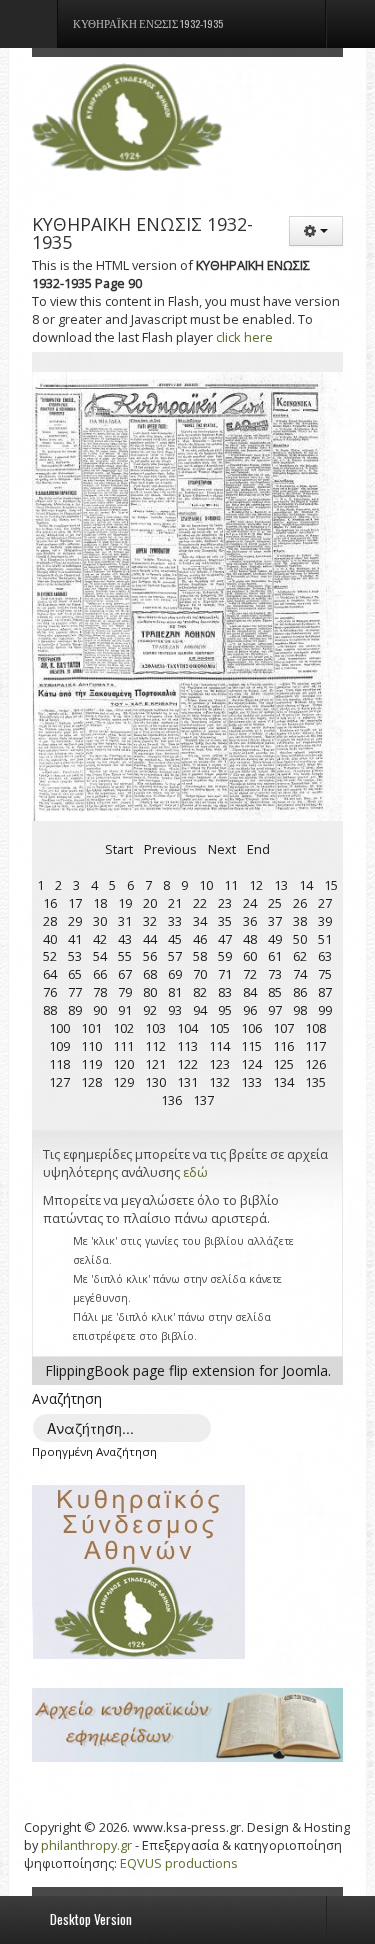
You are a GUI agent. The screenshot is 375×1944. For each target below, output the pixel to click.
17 (75, 903)
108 (315, 1028)
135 (315, 1082)
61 (275, 956)
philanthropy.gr (86, 1845)
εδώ (195, 1172)
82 (200, 992)
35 (225, 921)
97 (275, 1010)
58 (200, 956)
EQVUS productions (179, 1863)
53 (75, 956)
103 (155, 1028)
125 (283, 1064)
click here (244, 337)
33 (175, 921)
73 (275, 974)
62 (300, 956)
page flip (160, 1370)
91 (125, 1010)
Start (119, 849)
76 (50, 992)
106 (251, 1028)
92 (150, 1010)
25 (275, 903)
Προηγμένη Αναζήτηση (94, 1451)
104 (187, 1028)
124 (251, 1064)
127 (59, 1082)
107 (283, 1028)
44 (150, 939)
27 (325, 903)
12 (256, 885)
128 (91, 1082)
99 (325, 1010)
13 (281, 885)
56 (150, 956)
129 (123, 1082)
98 (300, 1010)
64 (50, 974)
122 (187, 1064)
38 (300, 921)
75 (325, 974)
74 (300, 974)
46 (200, 939)
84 (250, 992)
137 (203, 1100)
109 (59, 1046)
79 (125, 992)
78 (100, 992)
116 (283, 1046)
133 (251, 1082)
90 (100, 1010)
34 (200, 921)
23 (225, 903)
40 (50, 939)
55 (125, 956)
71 (225, 974)
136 (171, 1100)
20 (150, 903)
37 (275, 921)
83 (225, 992)
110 (91, 1046)
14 (306, 885)
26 (300, 903)
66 (100, 974)
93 (175, 1010)
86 (300, 992)
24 (250, 903)
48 (250, 939)
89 (75, 1010)
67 (125, 974)
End (258, 849)
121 (155, 1064)
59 (225, 956)
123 (219, 1064)
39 (325, 921)
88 (50, 1010)
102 (123, 1028)
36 (250, 921)
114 (219, 1046)
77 (75, 992)
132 (219, 1082)
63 (325, 956)
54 (100, 956)
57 (175, 956)
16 (50, 903)
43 (125, 939)
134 (283, 1082)
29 (75, 921)
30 (100, 921)
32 (150, 921)
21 (175, 903)
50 (300, 939)
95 (225, 1010)
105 (219, 1028)
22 (200, 903)
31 (125, 921)
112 (155, 1046)
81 (175, 992)
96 (250, 1010)
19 (125, 903)
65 (75, 974)
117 (315, 1046)
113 (187, 1046)
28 (50, 921)
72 (250, 974)
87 (325, 992)
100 (59, 1028)
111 (123, 1046)
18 (100, 903)
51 (325, 939)
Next (222, 849)
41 (75, 939)
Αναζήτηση (67, 1398)
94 (200, 1010)
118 (59, 1064)
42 (100, 939)
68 (150, 974)
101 (91, 1028)
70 (200, 974)
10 (206, 885)
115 (251, 1046)
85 (275, 992)
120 (123, 1064)
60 (250, 956)
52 (50, 956)
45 (175, 939)
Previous (170, 849)
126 (315, 1064)
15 (331, 885)
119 (91, 1064)
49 (275, 939)
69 (175, 974)
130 (155, 1082)
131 (187, 1082)
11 (231, 885)
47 (225, 939)
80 (150, 992)
